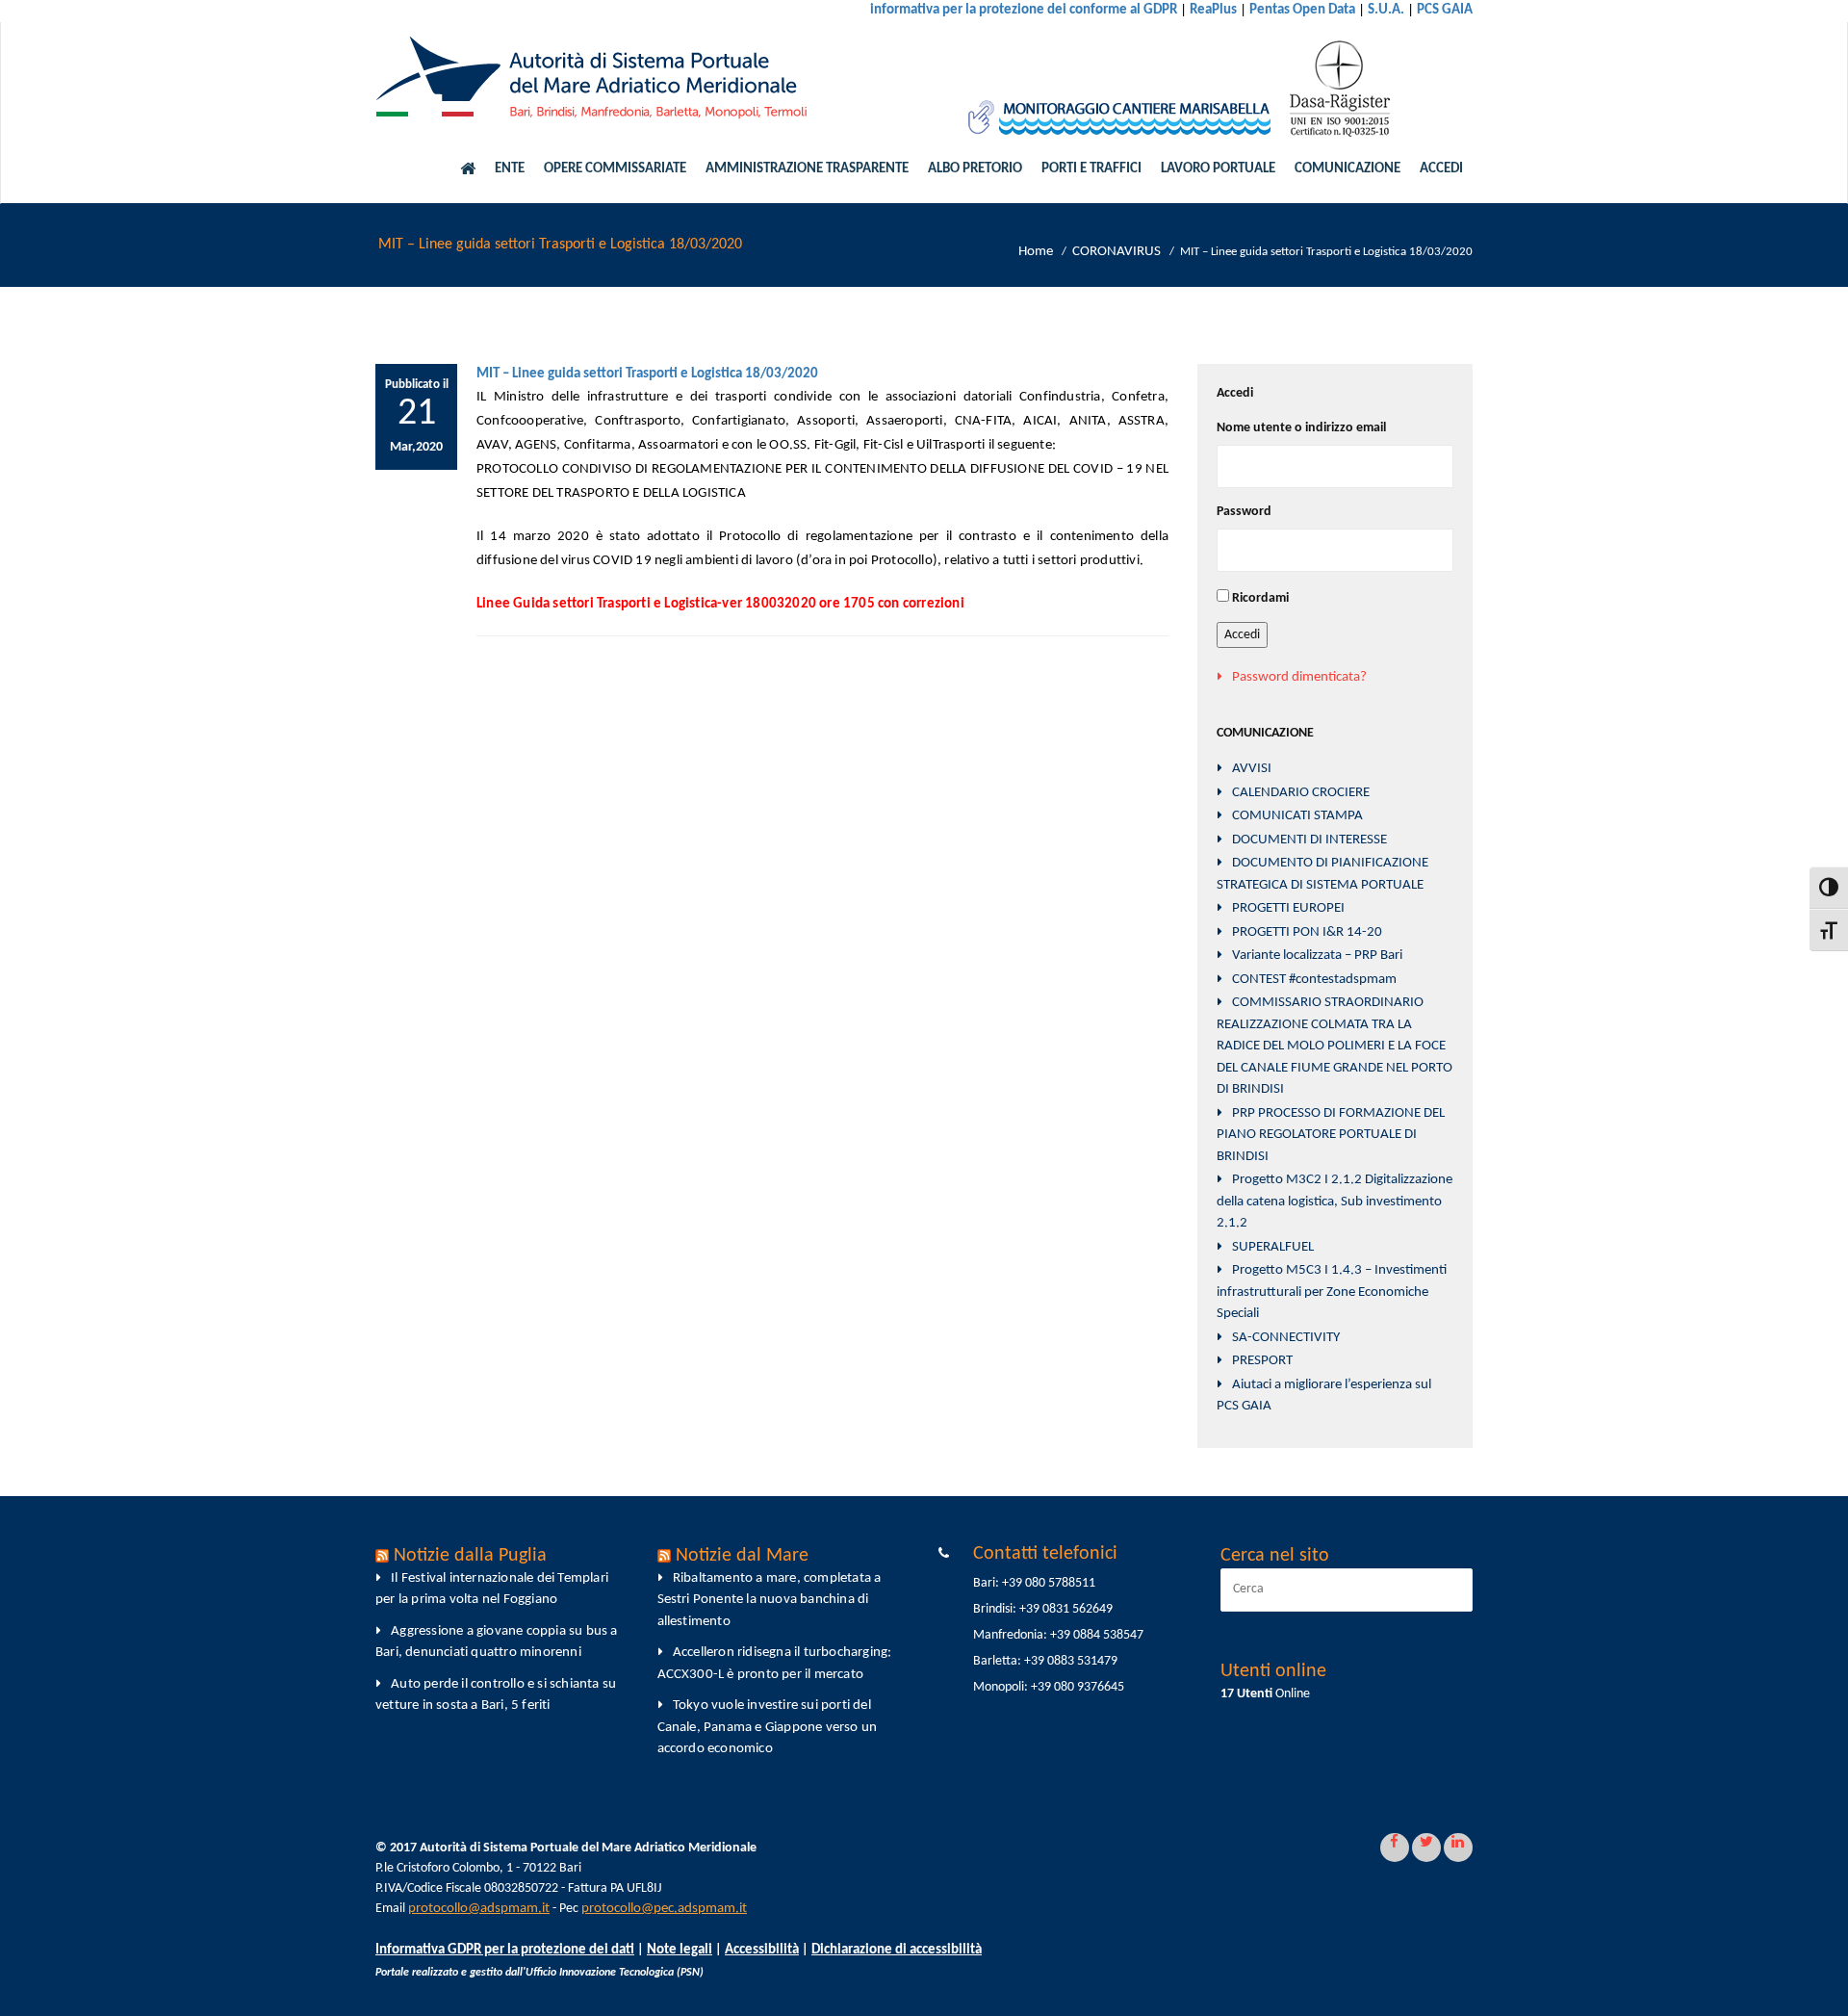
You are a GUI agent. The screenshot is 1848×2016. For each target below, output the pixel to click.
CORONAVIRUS (1116, 252)
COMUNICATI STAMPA (1297, 816)
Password (1244, 512)
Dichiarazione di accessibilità (897, 1950)
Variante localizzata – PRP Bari (1317, 956)
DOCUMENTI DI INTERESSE (1309, 840)
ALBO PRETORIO (975, 169)
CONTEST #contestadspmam (1314, 980)
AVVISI (1252, 769)
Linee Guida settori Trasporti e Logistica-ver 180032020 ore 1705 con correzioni (720, 604)
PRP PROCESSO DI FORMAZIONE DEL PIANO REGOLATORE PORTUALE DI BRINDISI (1331, 1135)
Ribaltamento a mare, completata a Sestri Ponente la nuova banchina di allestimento (770, 1600)
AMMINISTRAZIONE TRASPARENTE (807, 169)
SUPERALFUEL (1273, 1247)
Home (1036, 252)
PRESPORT (1262, 1361)
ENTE (510, 169)
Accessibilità (762, 1950)
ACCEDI (1441, 169)
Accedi (1242, 635)
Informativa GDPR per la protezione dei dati (505, 1950)
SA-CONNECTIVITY (1286, 1338)
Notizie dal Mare (742, 1556)
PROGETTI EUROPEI (1288, 908)
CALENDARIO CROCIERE (1301, 793)
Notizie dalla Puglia (470, 1556)
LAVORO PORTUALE (1218, 169)
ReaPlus (1213, 10)
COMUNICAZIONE (1347, 169)
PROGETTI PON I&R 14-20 (1307, 932)
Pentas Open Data (1302, 10)
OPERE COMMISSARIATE (615, 169)
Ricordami (1260, 598)
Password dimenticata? (1299, 677)
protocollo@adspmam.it (479, 1909)
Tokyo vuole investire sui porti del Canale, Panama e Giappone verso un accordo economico (768, 1727)
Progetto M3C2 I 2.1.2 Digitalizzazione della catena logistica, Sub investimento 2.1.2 (1335, 1202)
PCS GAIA (1445, 10)
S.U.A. (1386, 10)
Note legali (680, 1950)
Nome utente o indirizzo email (1301, 428)
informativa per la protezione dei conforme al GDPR (1024, 10)
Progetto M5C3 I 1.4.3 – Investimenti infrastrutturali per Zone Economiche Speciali (1332, 1292)
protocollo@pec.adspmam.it (664, 1909)
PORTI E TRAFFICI (1091, 169)
